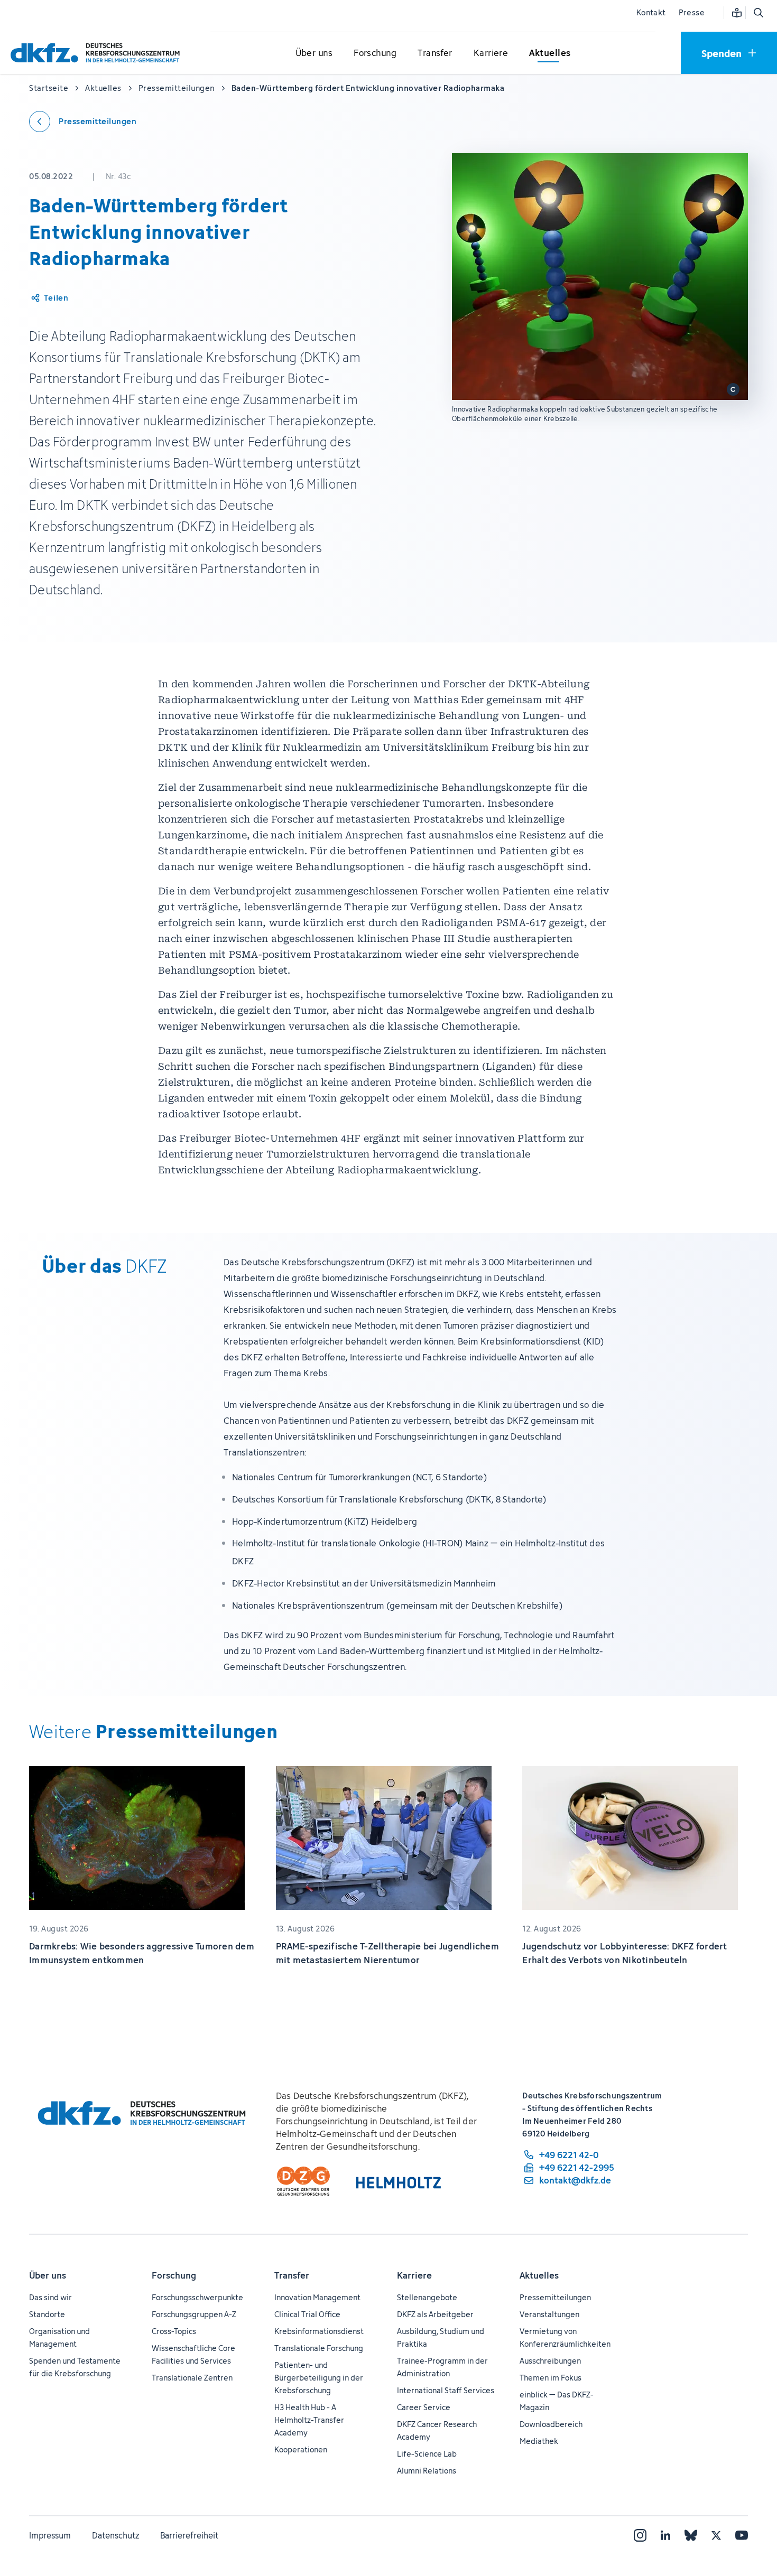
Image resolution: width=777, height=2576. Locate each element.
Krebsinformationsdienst (319, 2331)
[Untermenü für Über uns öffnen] (314, 53)
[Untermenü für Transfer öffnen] (435, 53)
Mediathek (539, 2441)
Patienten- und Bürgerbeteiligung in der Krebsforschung (319, 2378)
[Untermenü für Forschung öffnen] (375, 53)
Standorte (47, 2314)
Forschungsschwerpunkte (197, 2297)
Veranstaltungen (549, 2314)
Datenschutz (115, 2535)
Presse (692, 12)
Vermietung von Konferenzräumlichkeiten (565, 2337)
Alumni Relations (427, 2471)
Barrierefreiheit (189, 2535)
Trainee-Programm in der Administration (442, 2367)
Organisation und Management (59, 2337)
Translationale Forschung (319, 2348)
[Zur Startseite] (98, 53)
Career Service (424, 2407)
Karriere (414, 2275)
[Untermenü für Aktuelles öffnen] (550, 53)
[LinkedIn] (665, 2535)
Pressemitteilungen (555, 2297)
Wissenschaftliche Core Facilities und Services (193, 2354)
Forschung (174, 2275)
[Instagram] (640, 2535)
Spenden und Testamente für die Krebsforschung (75, 2367)
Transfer (292, 2275)
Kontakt (651, 12)
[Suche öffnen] (758, 13)
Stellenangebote (427, 2297)
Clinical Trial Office (307, 2314)
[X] (716, 2535)
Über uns (48, 2275)
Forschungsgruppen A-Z (194, 2314)
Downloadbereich (551, 2424)
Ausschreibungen (550, 2361)
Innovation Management (317, 2297)
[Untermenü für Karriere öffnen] (491, 53)
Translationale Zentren (192, 2378)
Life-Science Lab (427, 2454)
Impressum (50, 2535)
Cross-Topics (174, 2331)
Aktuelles (539, 2275)
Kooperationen (301, 2449)
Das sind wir (50, 2297)
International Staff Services (446, 2390)
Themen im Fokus (551, 2378)
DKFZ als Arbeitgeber (435, 2314)
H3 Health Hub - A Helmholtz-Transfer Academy (309, 2420)
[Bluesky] (691, 2535)
